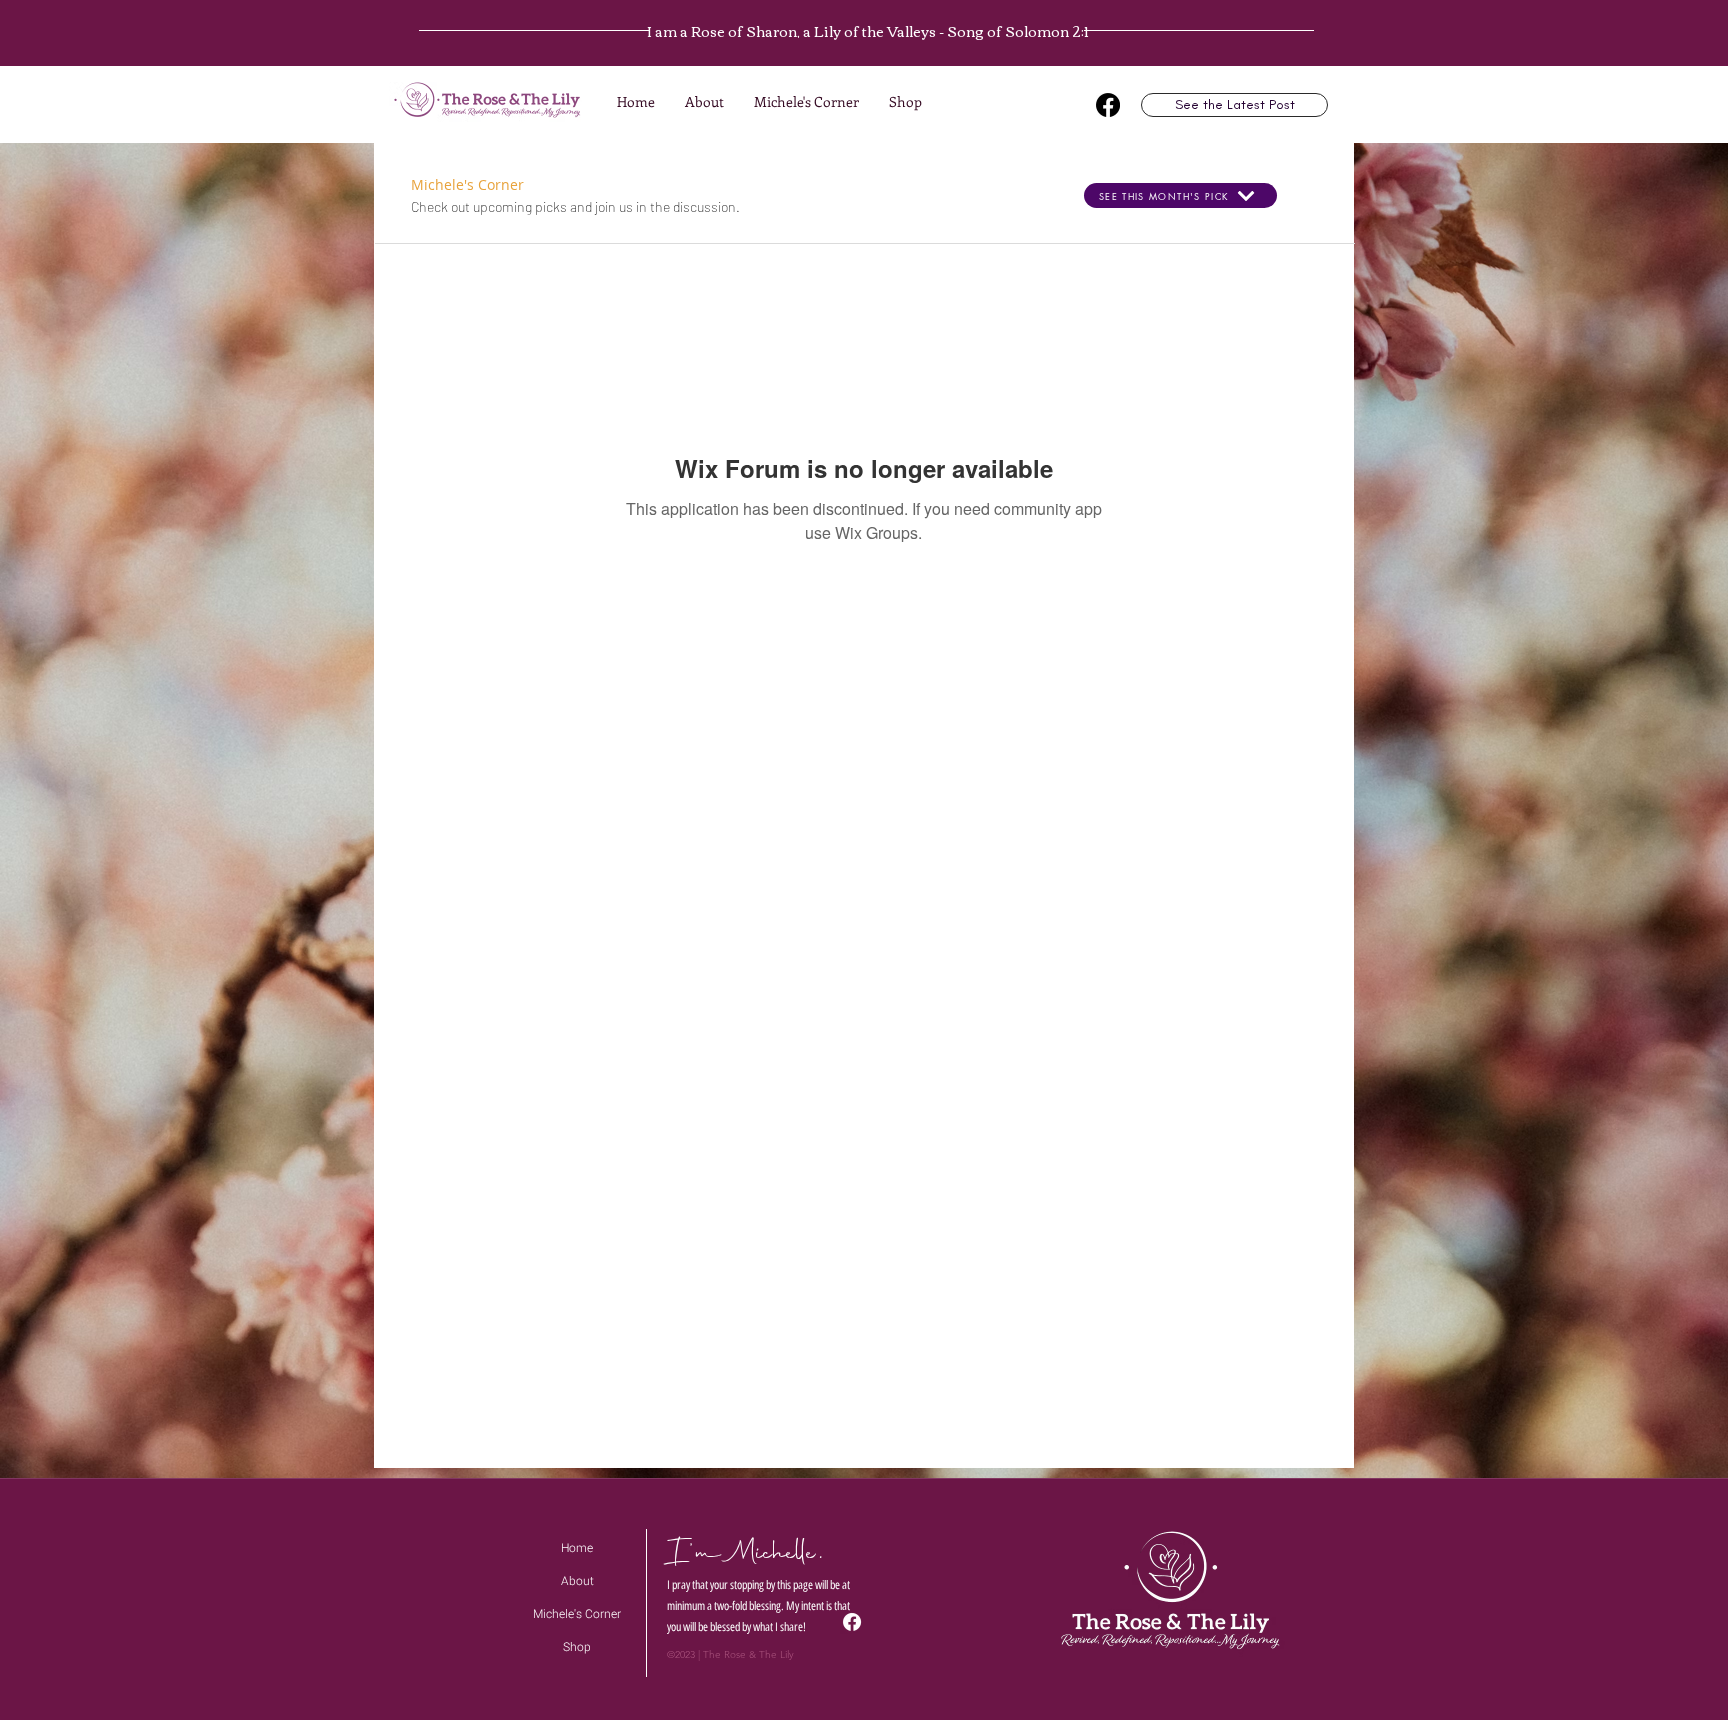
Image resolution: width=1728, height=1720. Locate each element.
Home (577, 1548)
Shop (577, 1647)
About (577, 1581)
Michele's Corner (577, 1614)
